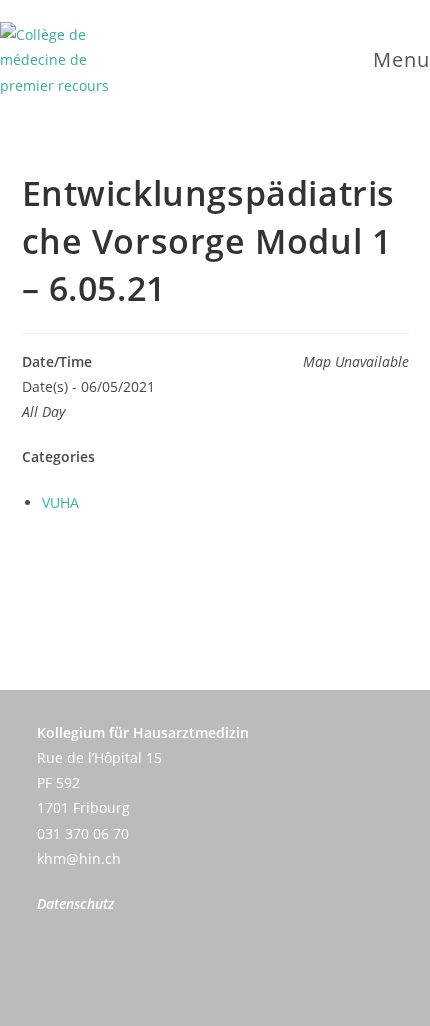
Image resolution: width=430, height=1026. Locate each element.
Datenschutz (75, 903)
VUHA (60, 502)
